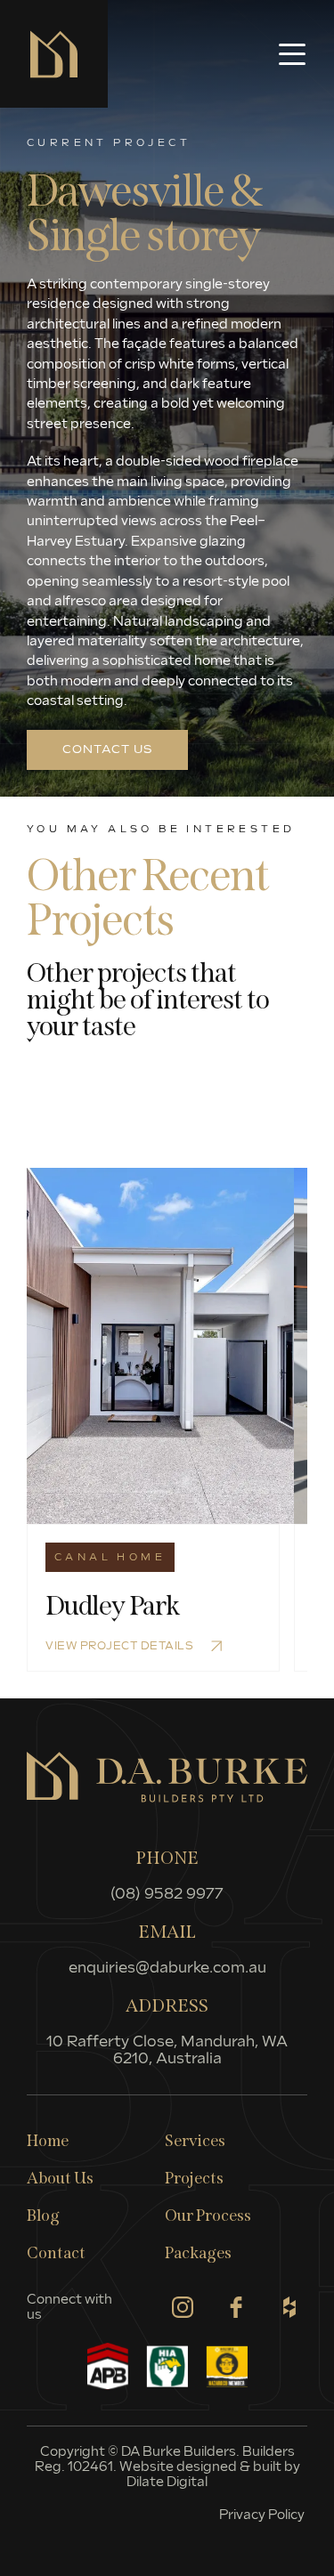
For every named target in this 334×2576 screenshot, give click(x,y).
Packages (198, 2253)
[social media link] (183, 2307)
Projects (194, 2178)
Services (195, 2141)
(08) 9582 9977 (167, 1895)
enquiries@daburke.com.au (167, 1968)
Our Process (208, 2216)
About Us (60, 2178)
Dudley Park (112, 1606)
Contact (56, 2253)
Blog (43, 2216)
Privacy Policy (263, 2515)
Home (48, 2141)
